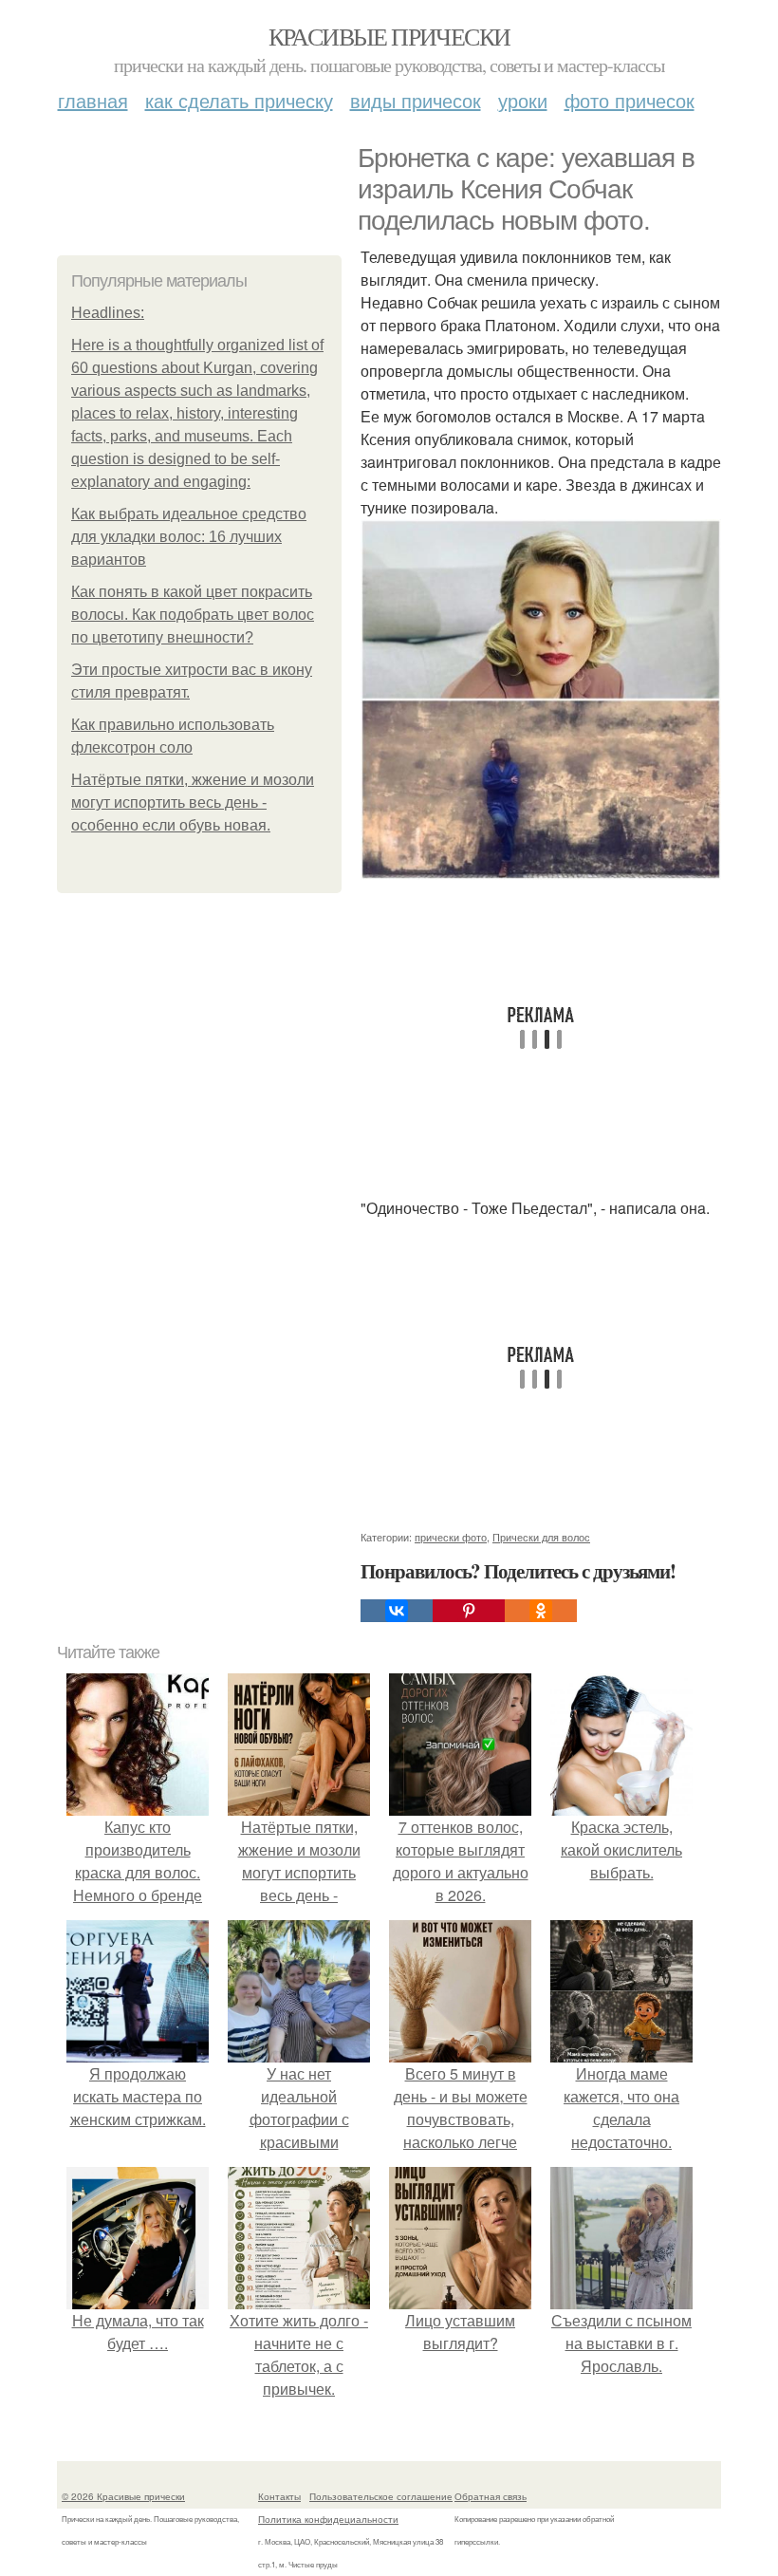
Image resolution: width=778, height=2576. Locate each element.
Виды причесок (416, 100)
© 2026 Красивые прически (123, 2496)
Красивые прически (389, 36)
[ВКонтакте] (397, 1611)
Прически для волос (541, 1537)
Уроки (523, 100)
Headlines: (108, 313)
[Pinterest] (469, 1611)
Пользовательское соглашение (381, 2496)
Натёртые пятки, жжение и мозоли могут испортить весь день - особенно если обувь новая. (193, 803)
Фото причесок (630, 100)
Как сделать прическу (239, 100)
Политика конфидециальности (328, 2519)
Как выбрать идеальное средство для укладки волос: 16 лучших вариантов (189, 537)
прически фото (451, 1537)
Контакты (279, 2496)
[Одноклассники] (541, 1611)
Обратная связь (491, 2496)
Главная (93, 100)
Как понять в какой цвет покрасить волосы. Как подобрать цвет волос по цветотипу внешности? (193, 615)
